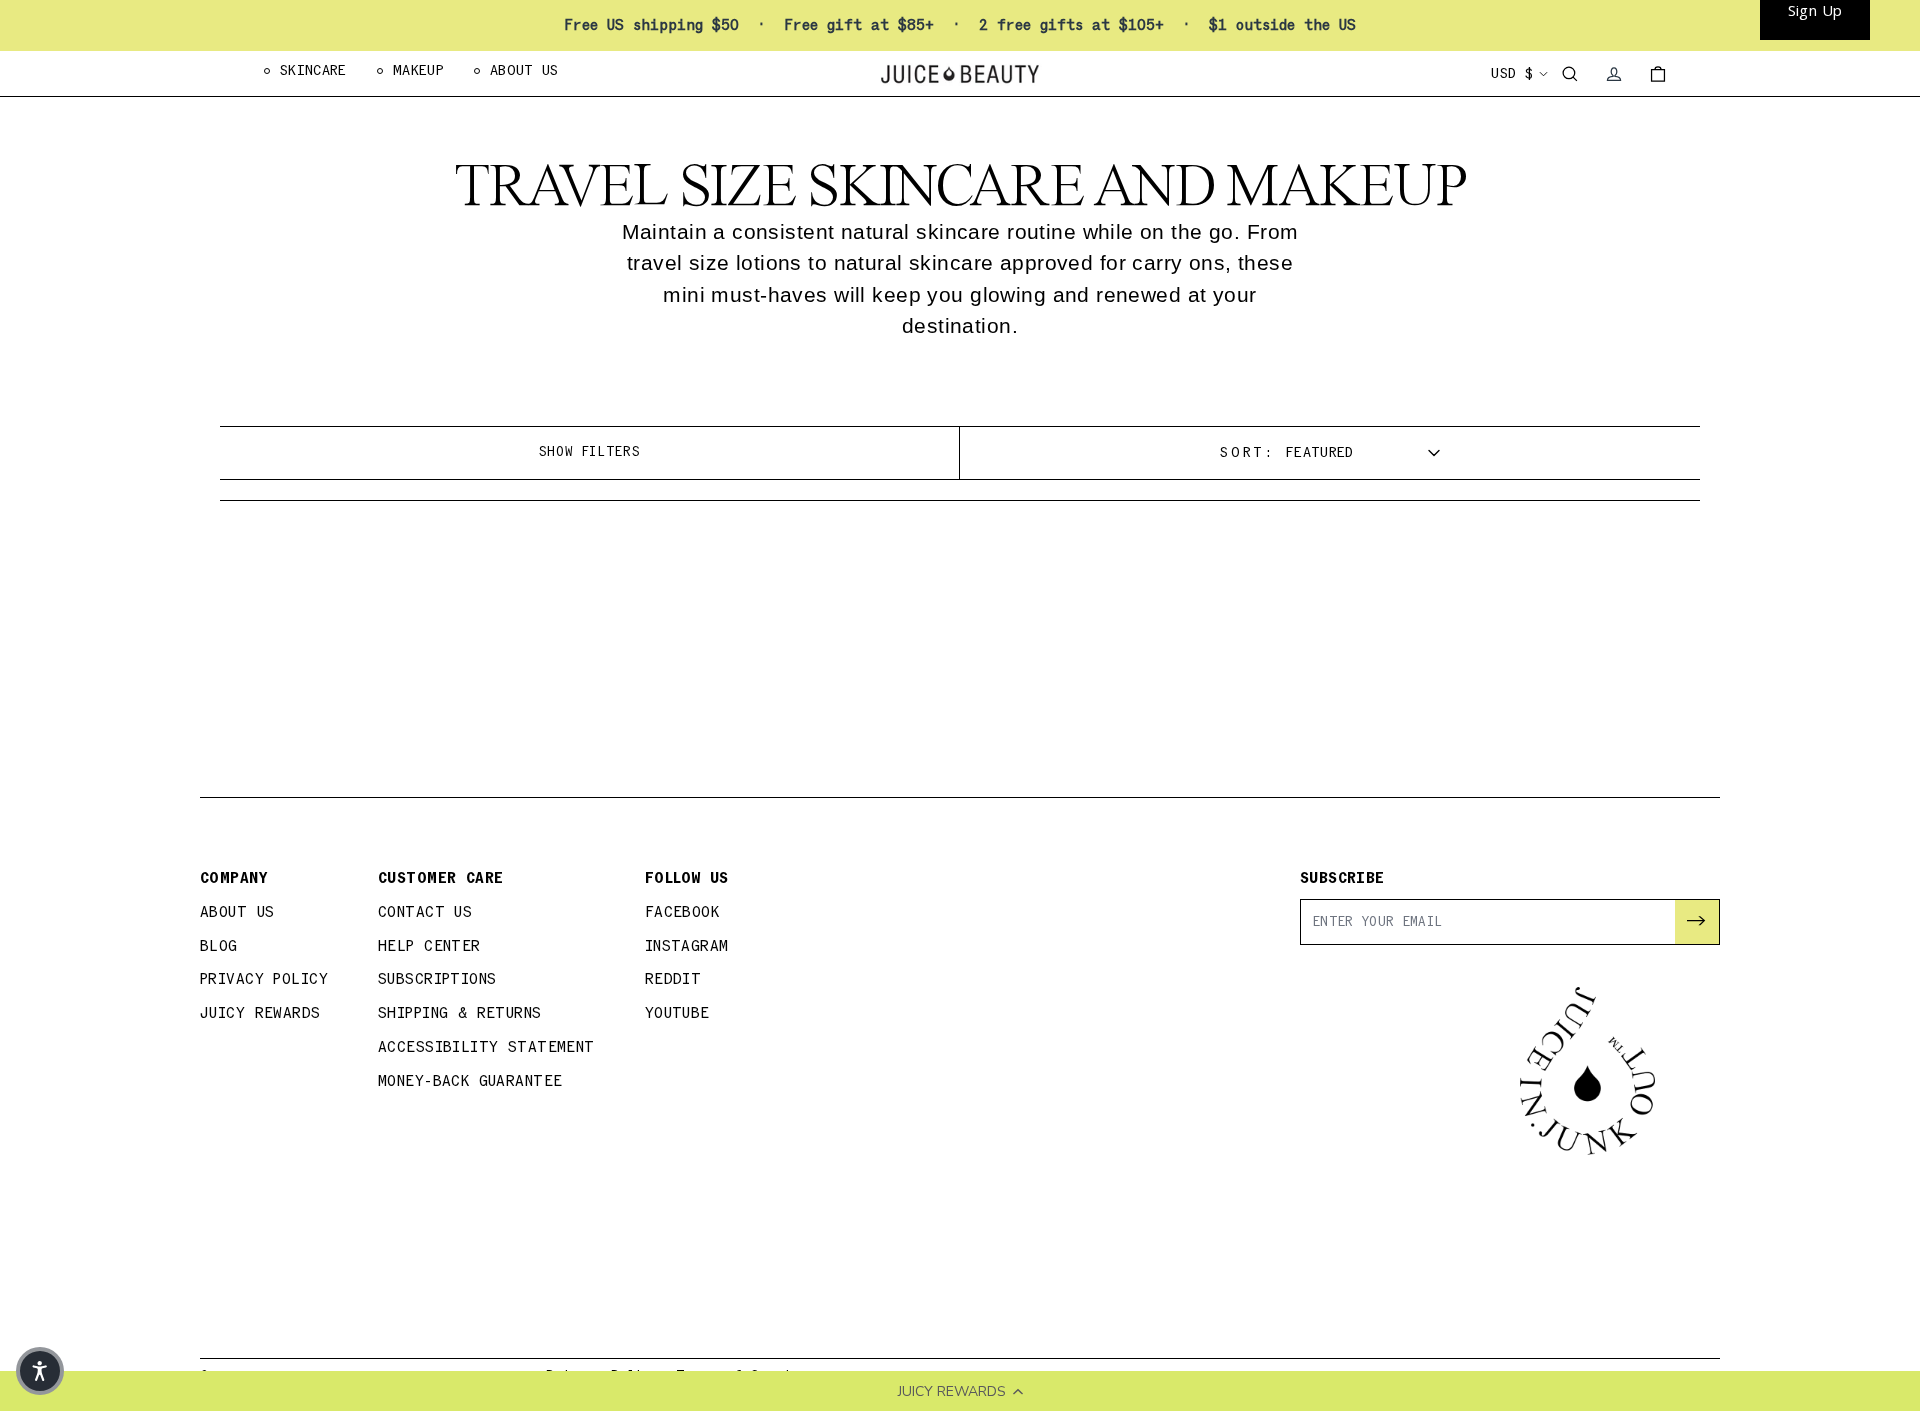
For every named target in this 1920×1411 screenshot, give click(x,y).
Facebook (682, 912)
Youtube (677, 1013)
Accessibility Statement (486, 1047)
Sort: (1247, 453)
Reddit (673, 979)
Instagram (687, 946)
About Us (237, 912)
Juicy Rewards (260, 1013)
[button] (40, 1371)
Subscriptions (437, 979)
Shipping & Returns (460, 1013)
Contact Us (425, 912)
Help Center (429, 946)
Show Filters (590, 452)
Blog (219, 946)
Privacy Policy (264, 979)
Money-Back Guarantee (470, 1081)
